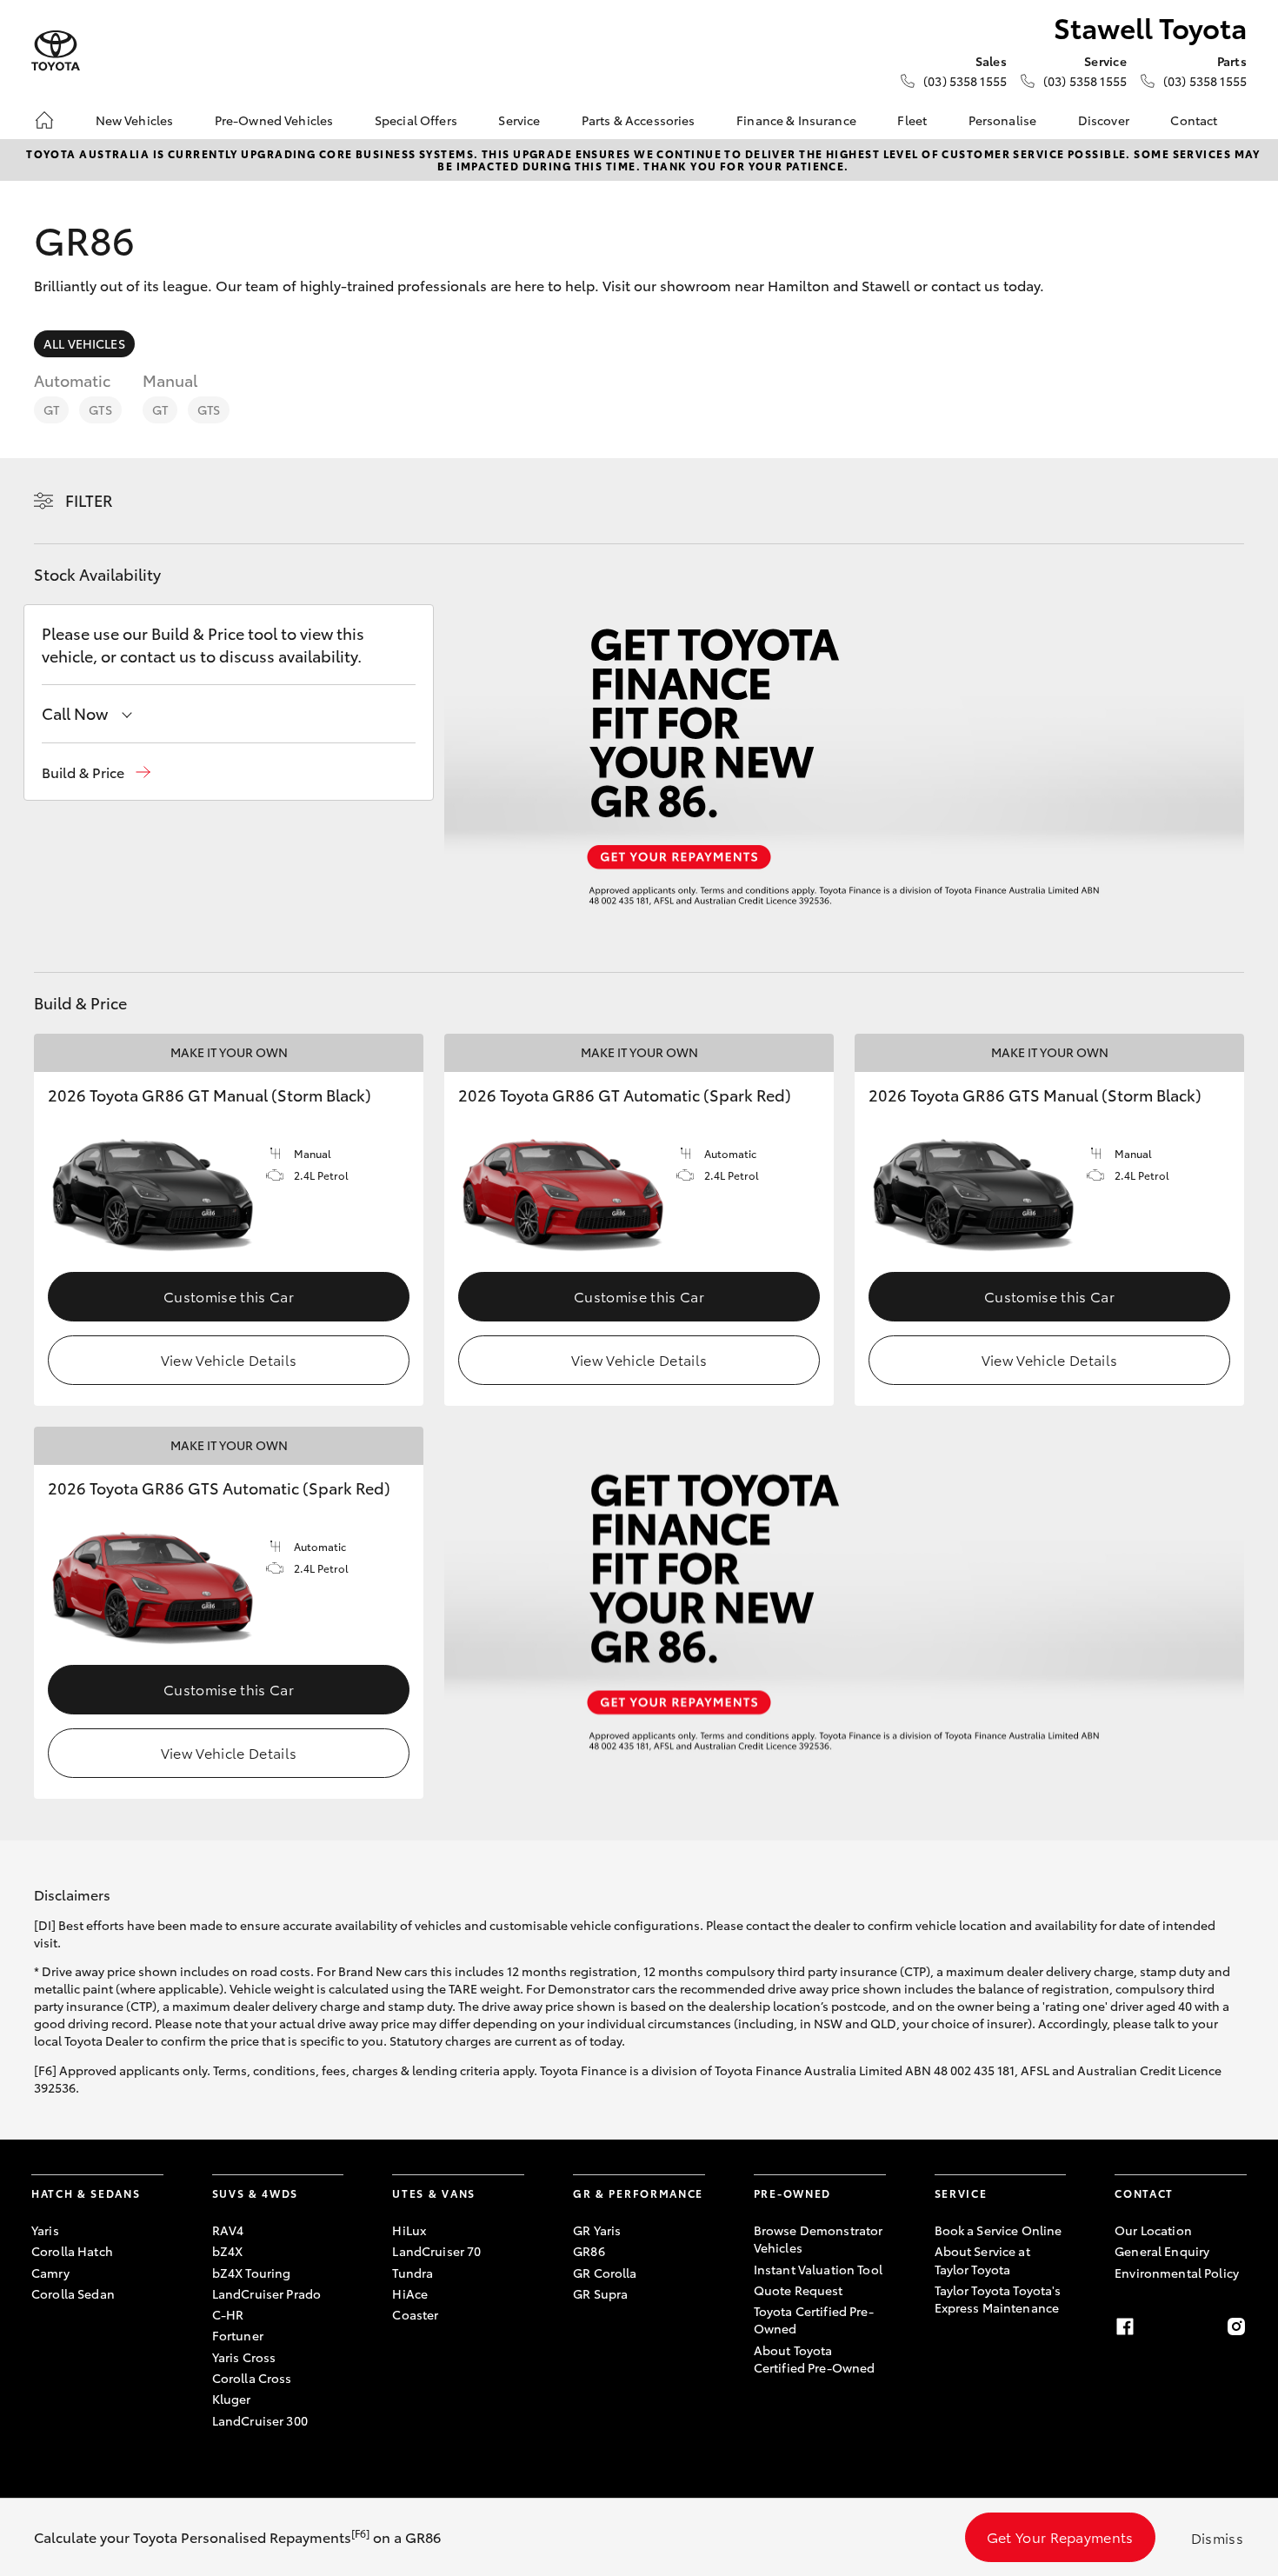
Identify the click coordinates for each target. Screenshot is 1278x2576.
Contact (1194, 120)
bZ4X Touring (252, 2273)
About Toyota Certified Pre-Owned (815, 2359)
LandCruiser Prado (266, 2293)
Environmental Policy (1177, 2273)
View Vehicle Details (229, 1359)
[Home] (44, 120)
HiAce (410, 2293)
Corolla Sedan (73, 2293)
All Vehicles (84, 343)
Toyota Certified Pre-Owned (814, 2320)
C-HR (228, 2314)
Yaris (45, 2230)
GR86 (589, 2251)
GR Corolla (605, 2273)
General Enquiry (1162, 2251)
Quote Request (799, 2290)
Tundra (413, 2273)
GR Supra (600, 2293)
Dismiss (1217, 2537)
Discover (1104, 120)
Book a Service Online (998, 2230)
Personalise (1003, 120)
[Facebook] (1125, 2326)
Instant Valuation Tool (818, 2269)
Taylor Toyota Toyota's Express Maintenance (998, 2299)
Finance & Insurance (796, 120)
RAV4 (228, 2230)
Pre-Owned (792, 2193)
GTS (100, 409)
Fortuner (238, 2335)
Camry (50, 2273)
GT (51, 409)
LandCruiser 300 (260, 2420)
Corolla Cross (252, 2378)
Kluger (232, 2399)
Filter (89, 500)
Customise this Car (229, 1296)
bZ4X (228, 2251)
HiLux (409, 2230)
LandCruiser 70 (436, 2251)
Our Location (1153, 2230)
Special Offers (416, 120)
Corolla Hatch (72, 2251)
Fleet (912, 120)
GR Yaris (597, 2230)
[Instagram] (1236, 2326)
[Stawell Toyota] (56, 51)
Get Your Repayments (1060, 2536)
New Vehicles (135, 120)
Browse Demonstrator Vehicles (819, 2239)
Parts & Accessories (639, 120)
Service (519, 120)
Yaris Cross (244, 2357)
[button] (96, 772)
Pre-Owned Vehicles (274, 120)
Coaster (415, 2314)
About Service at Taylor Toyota (982, 2260)
